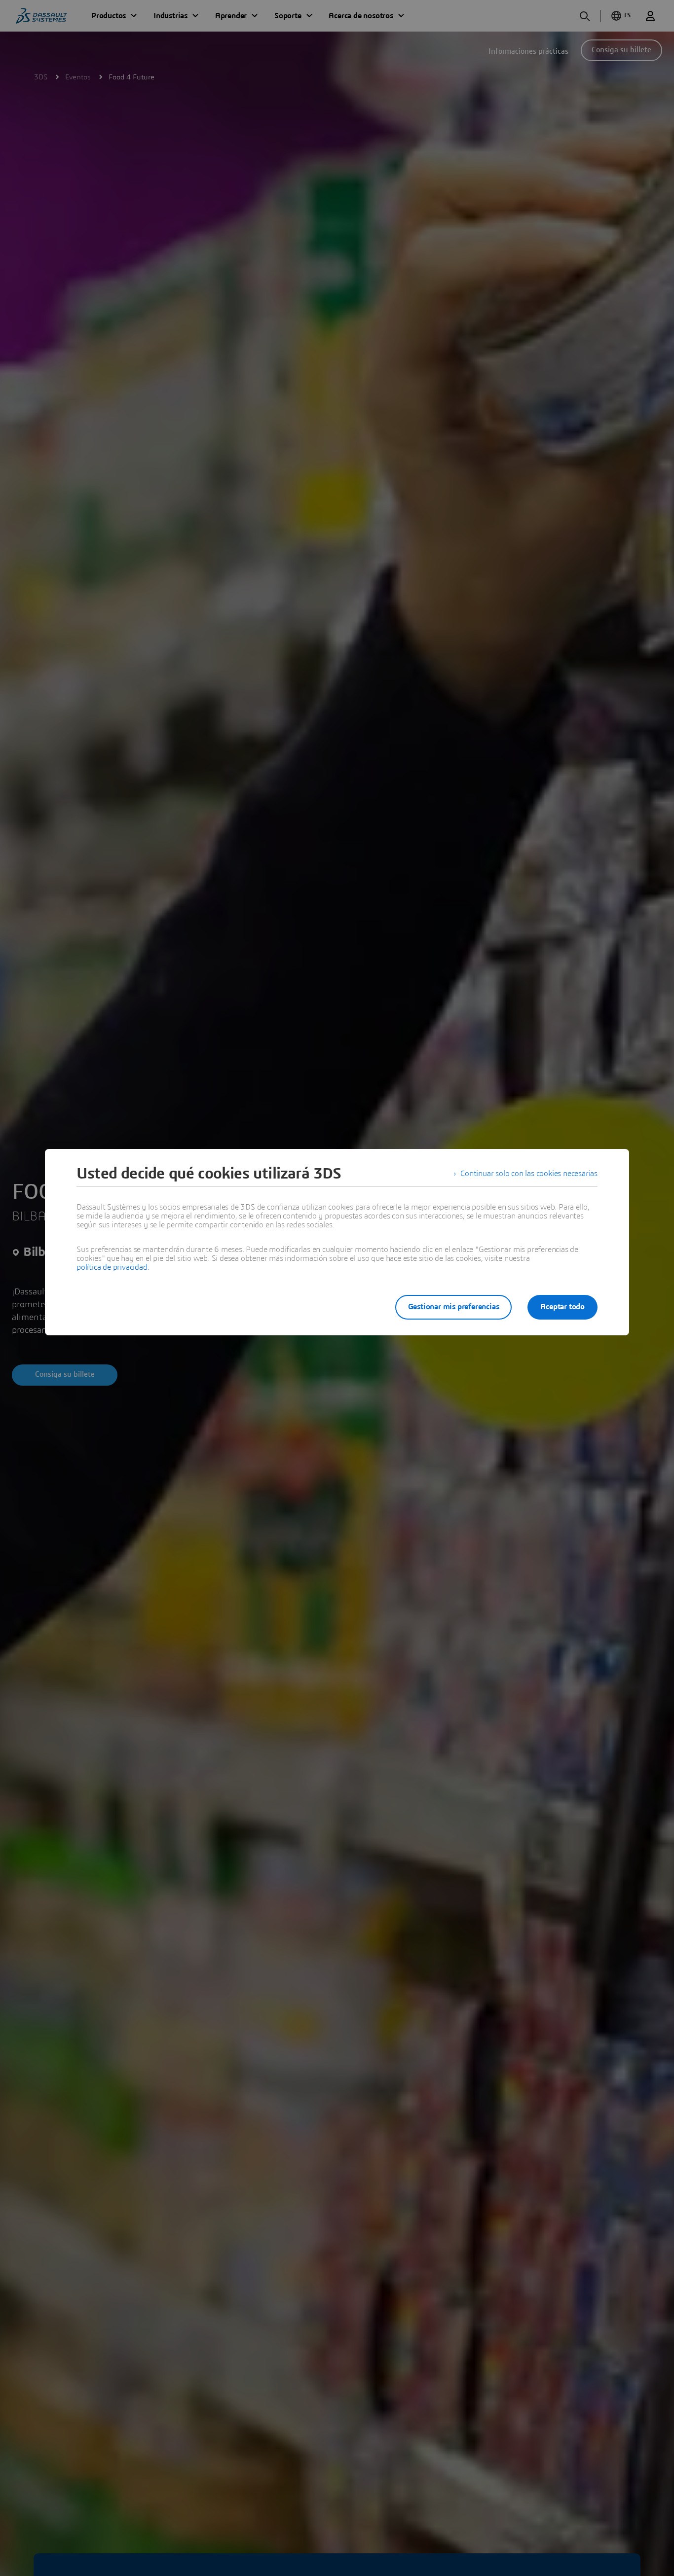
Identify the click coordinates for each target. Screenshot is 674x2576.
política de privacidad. (113, 1267)
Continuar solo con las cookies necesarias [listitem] (529, 1174)
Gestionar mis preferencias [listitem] (454, 1307)
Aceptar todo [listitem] (562, 1307)
